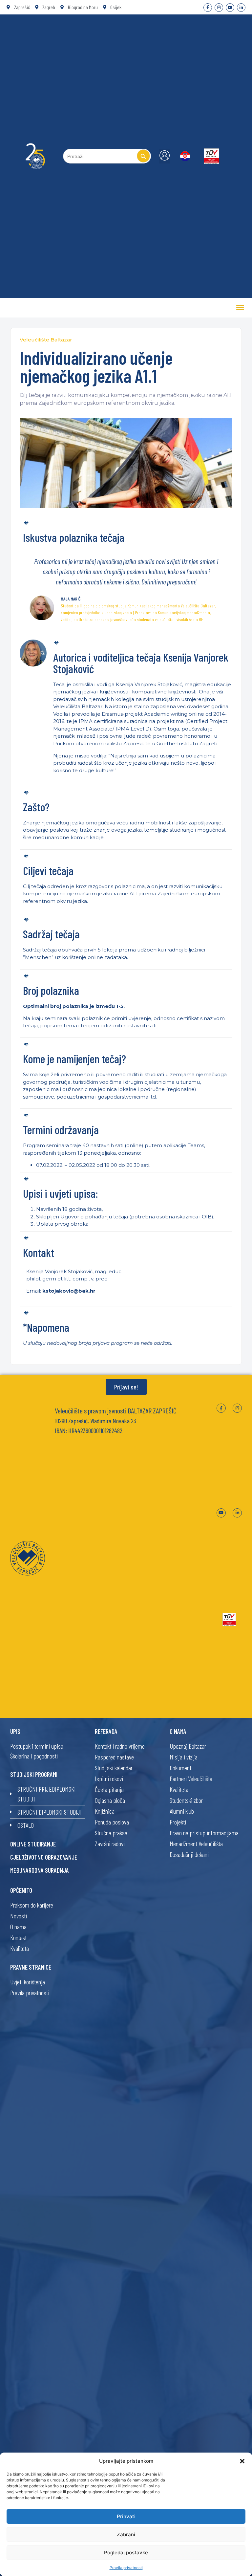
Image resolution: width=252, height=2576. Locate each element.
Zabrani (126, 2534)
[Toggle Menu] (240, 308)
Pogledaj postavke (126, 2553)
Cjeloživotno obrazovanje (44, 1857)
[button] (242, 2461)
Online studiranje (33, 1844)
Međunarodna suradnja (40, 1870)
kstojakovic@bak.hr (69, 1291)
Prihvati (126, 2516)
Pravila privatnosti (126, 2568)
